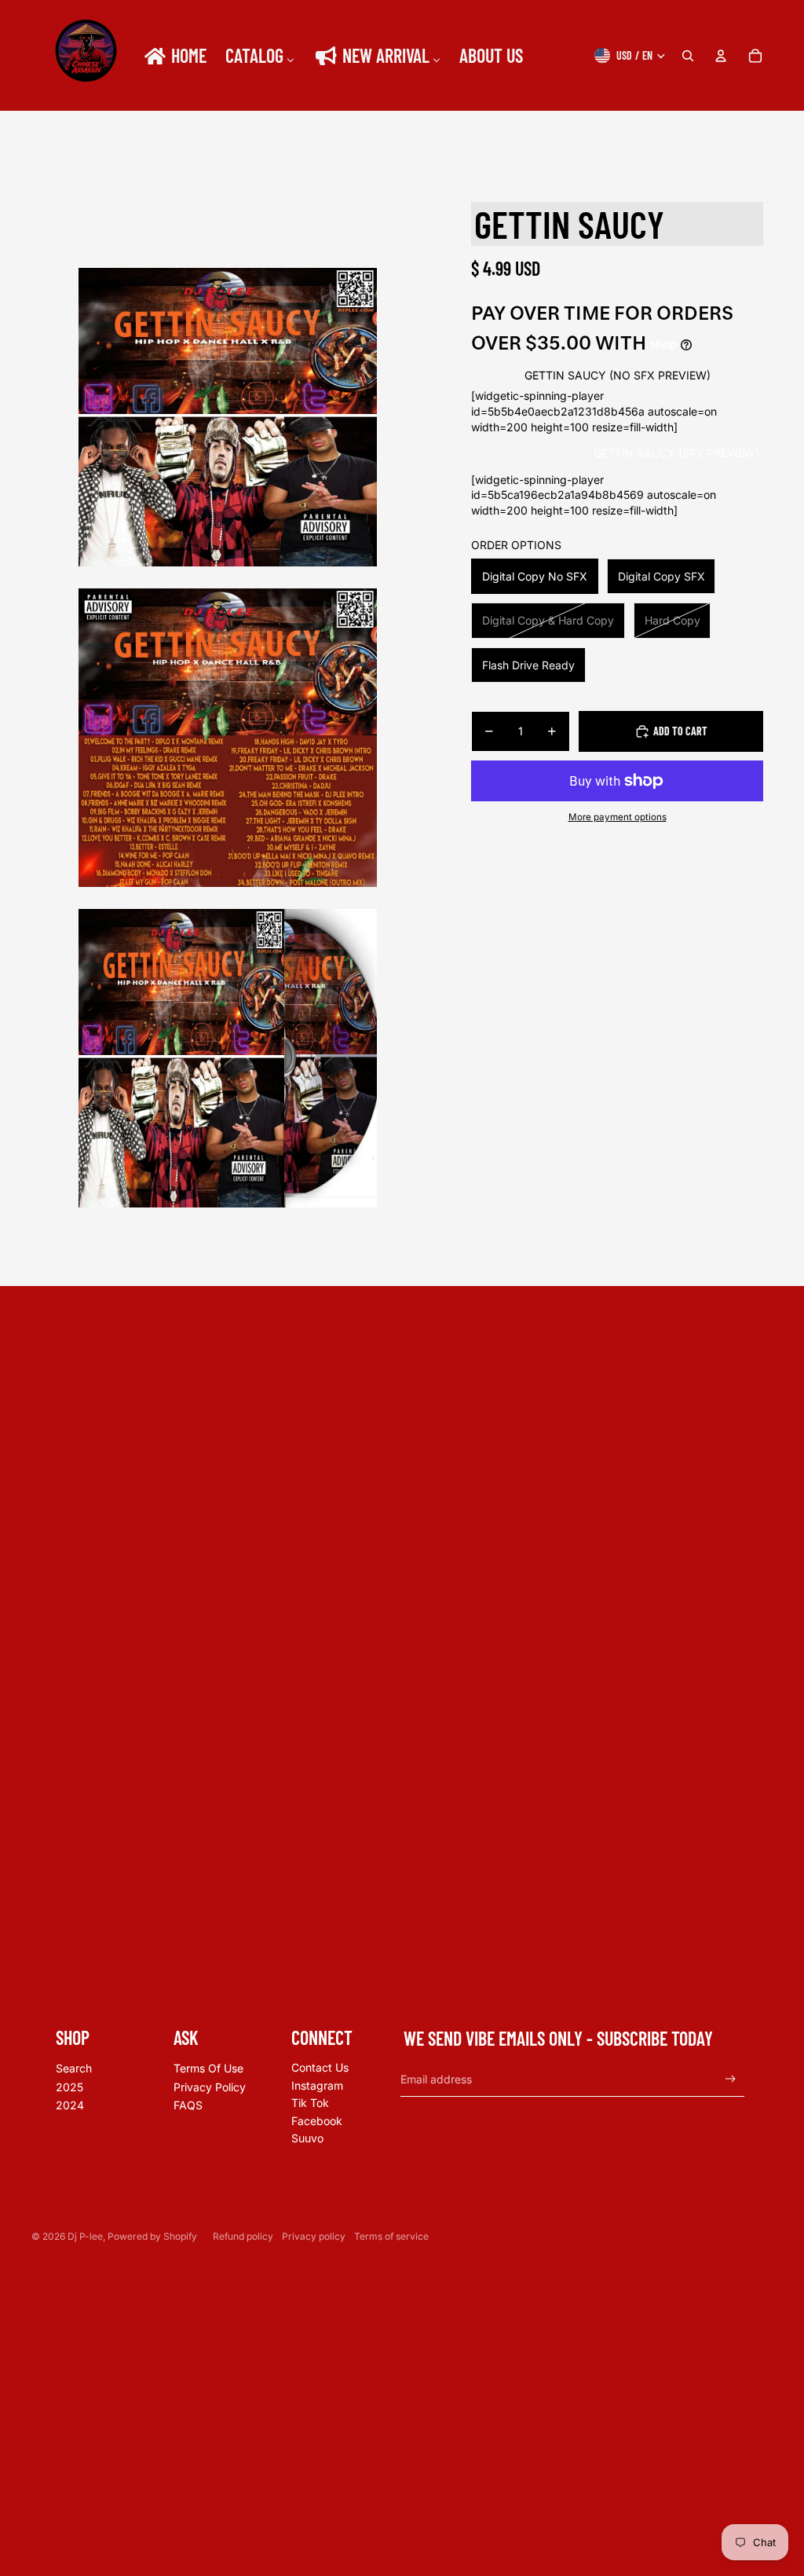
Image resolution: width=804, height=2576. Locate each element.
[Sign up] (731, 2079)
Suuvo (307, 2138)
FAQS (188, 2105)
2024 (70, 2105)
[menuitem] (174, 56)
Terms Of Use (208, 2068)
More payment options (618, 817)
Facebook (317, 2121)
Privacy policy (314, 2236)
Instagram (317, 2085)
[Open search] (688, 56)
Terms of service (391, 2236)
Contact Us (320, 2067)
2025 (69, 2087)
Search (74, 2068)
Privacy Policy (210, 2087)
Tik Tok (310, 2103)
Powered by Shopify (152, 2236)
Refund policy (243, 2236)
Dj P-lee (85, 2236)
